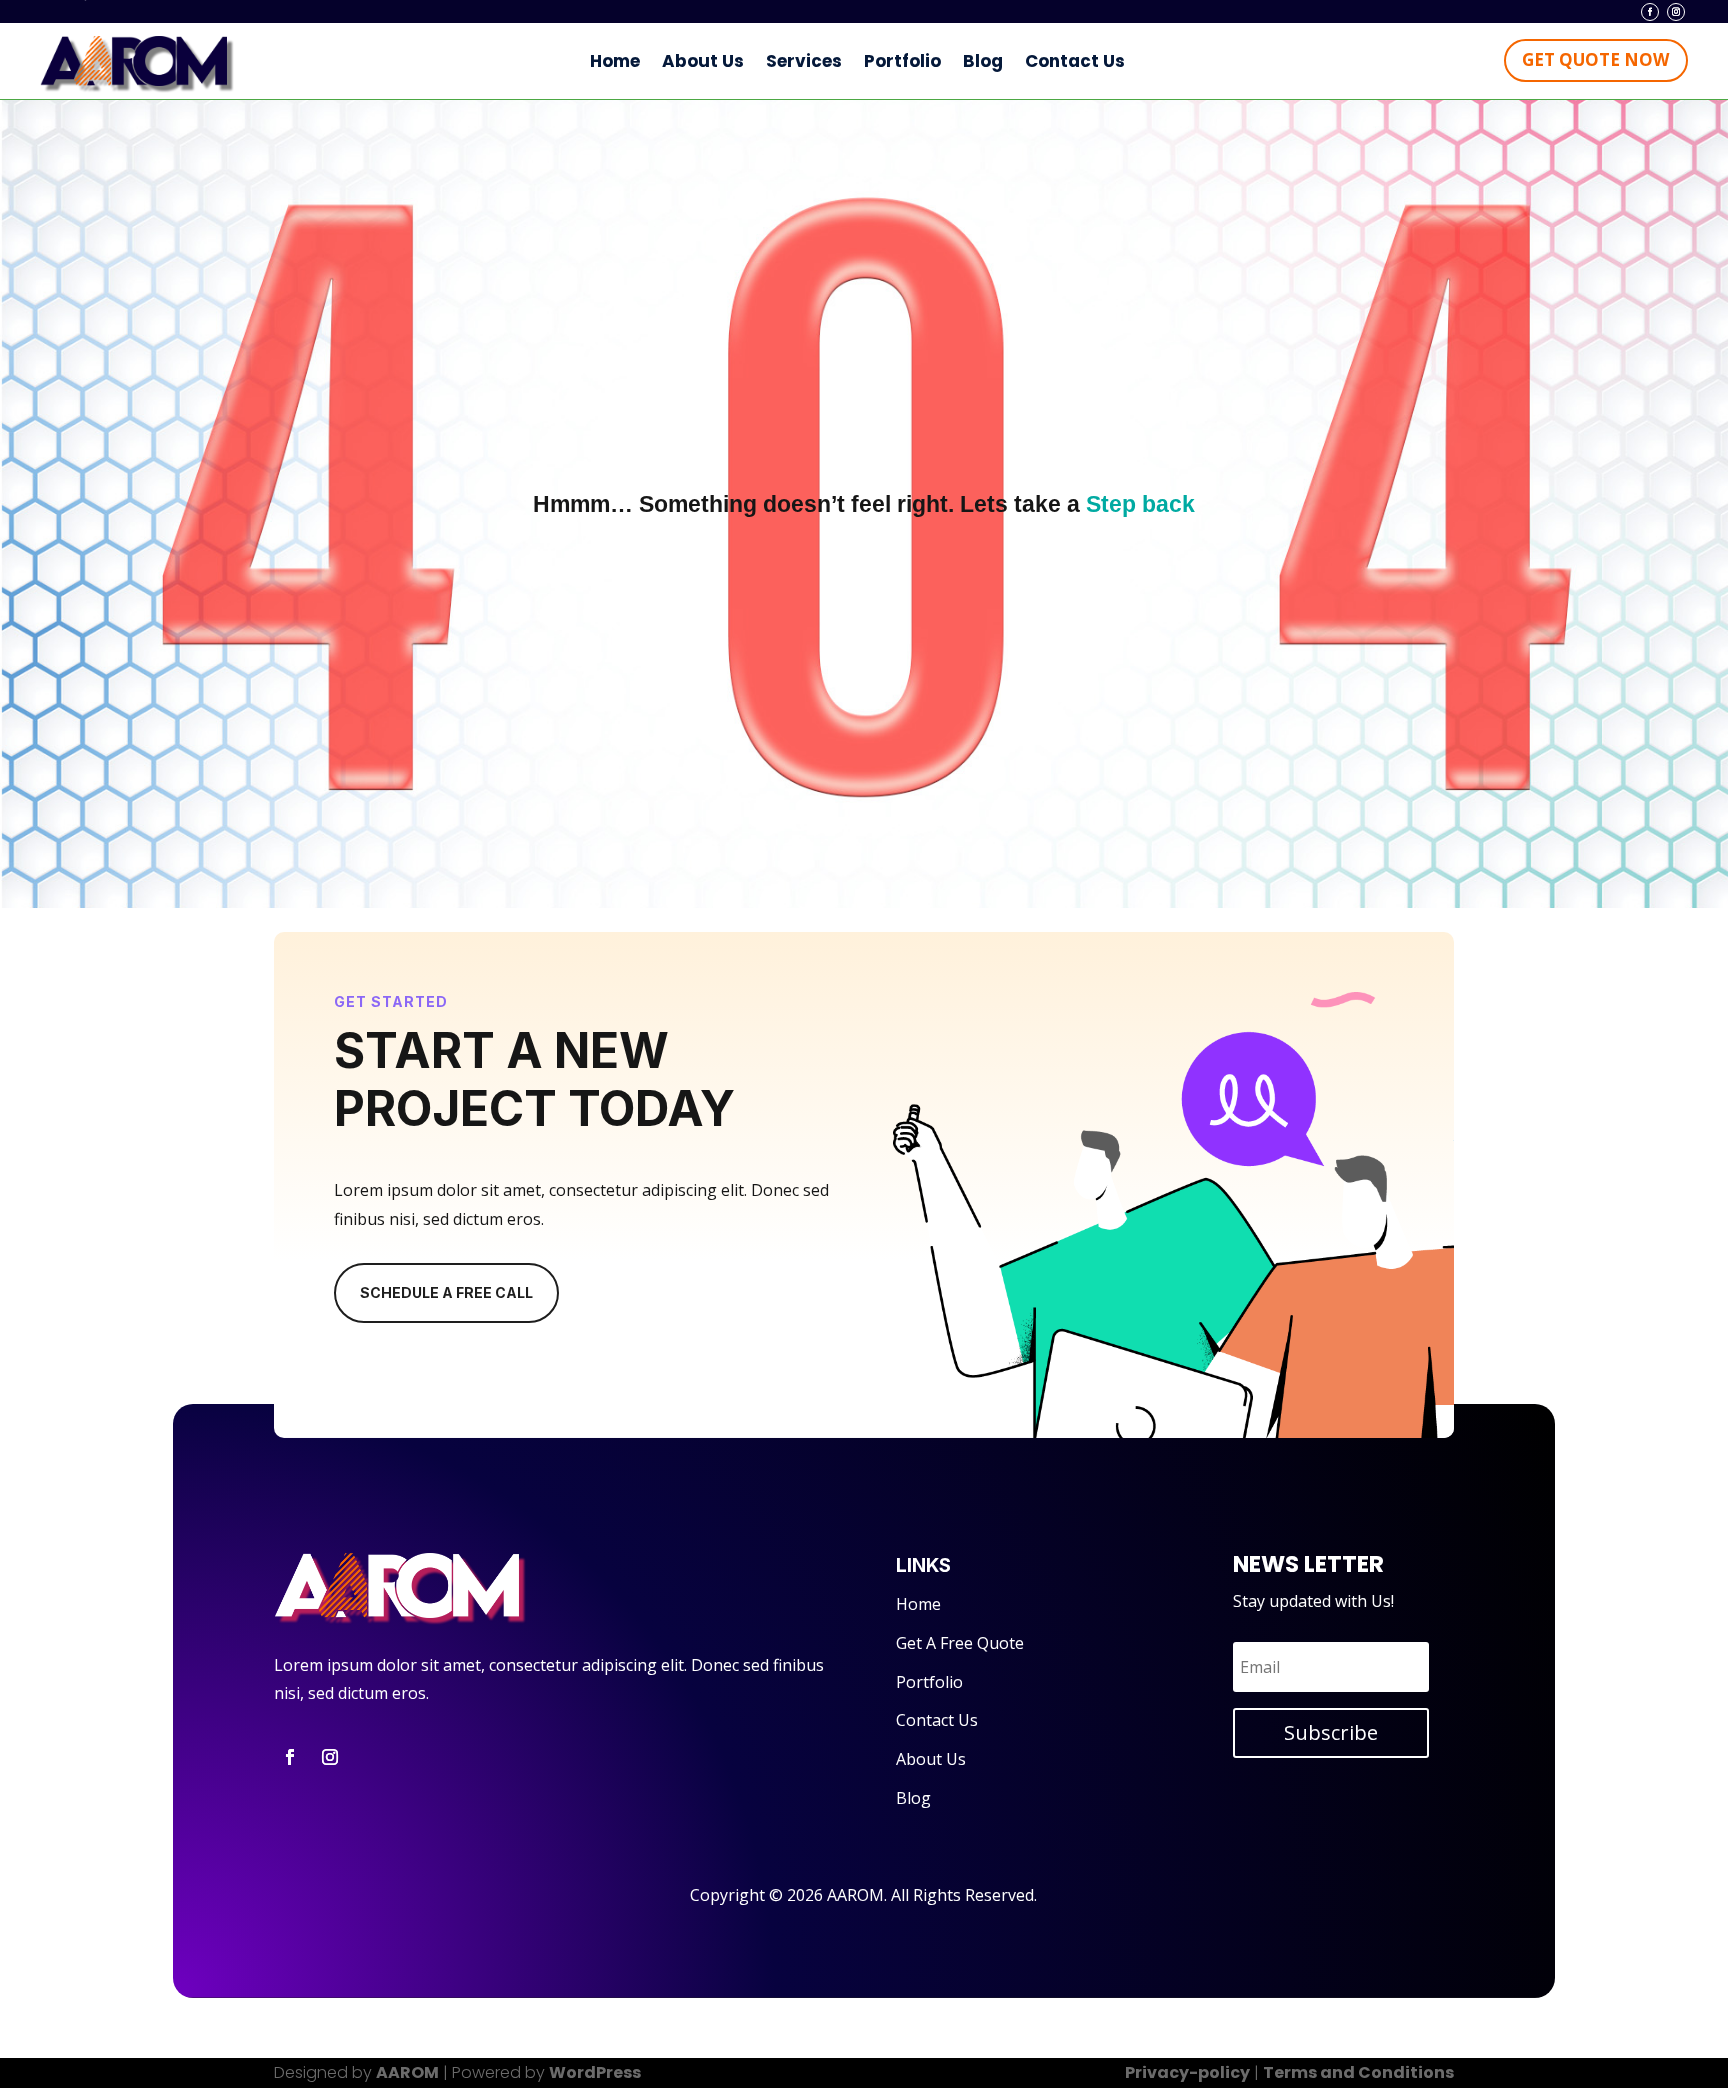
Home (615, 61)
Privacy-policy (1187, 2072)
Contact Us (1075, 61)
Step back (1140, 504)
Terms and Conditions (1358, 2072)
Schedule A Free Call (446, 1292)
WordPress (595, 2072)
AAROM (407, 2072)
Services (804, 61)
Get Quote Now (1595, 59)
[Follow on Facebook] (1650, 12)
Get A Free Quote (960, 1643)
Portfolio (902, 61)
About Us (703, 61)
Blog (983, 61)
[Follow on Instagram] (1676, 12)
